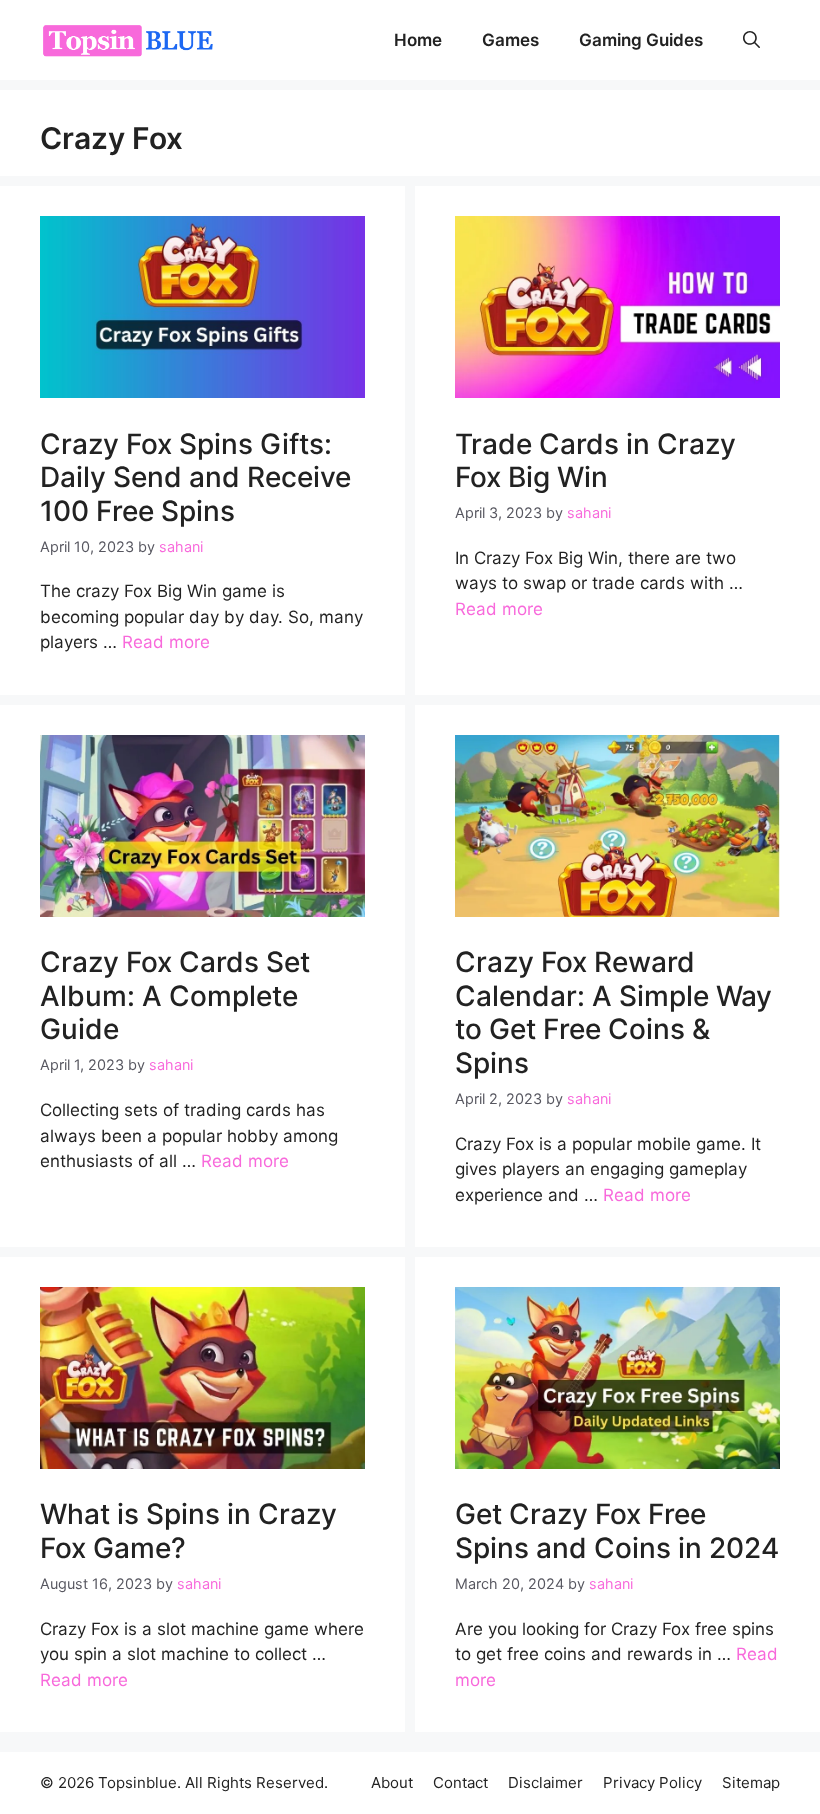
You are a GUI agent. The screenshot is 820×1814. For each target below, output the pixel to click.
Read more (166, 642)
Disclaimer (545, 1782)
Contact (460, 1782)
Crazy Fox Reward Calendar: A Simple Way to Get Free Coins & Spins (613, 1012)
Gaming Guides (641, 40)
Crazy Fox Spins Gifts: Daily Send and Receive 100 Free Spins (195, 477)
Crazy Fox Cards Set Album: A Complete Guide (175, 995)
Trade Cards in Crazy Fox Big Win (595, 461)
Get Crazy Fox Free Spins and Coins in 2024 (617, 1531)
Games (510, 40)
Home (418, 40)
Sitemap (751, 1782)
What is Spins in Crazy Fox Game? (188, 1531)
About (392, 1782)
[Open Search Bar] (751, 40)
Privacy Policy (652, 1782)
